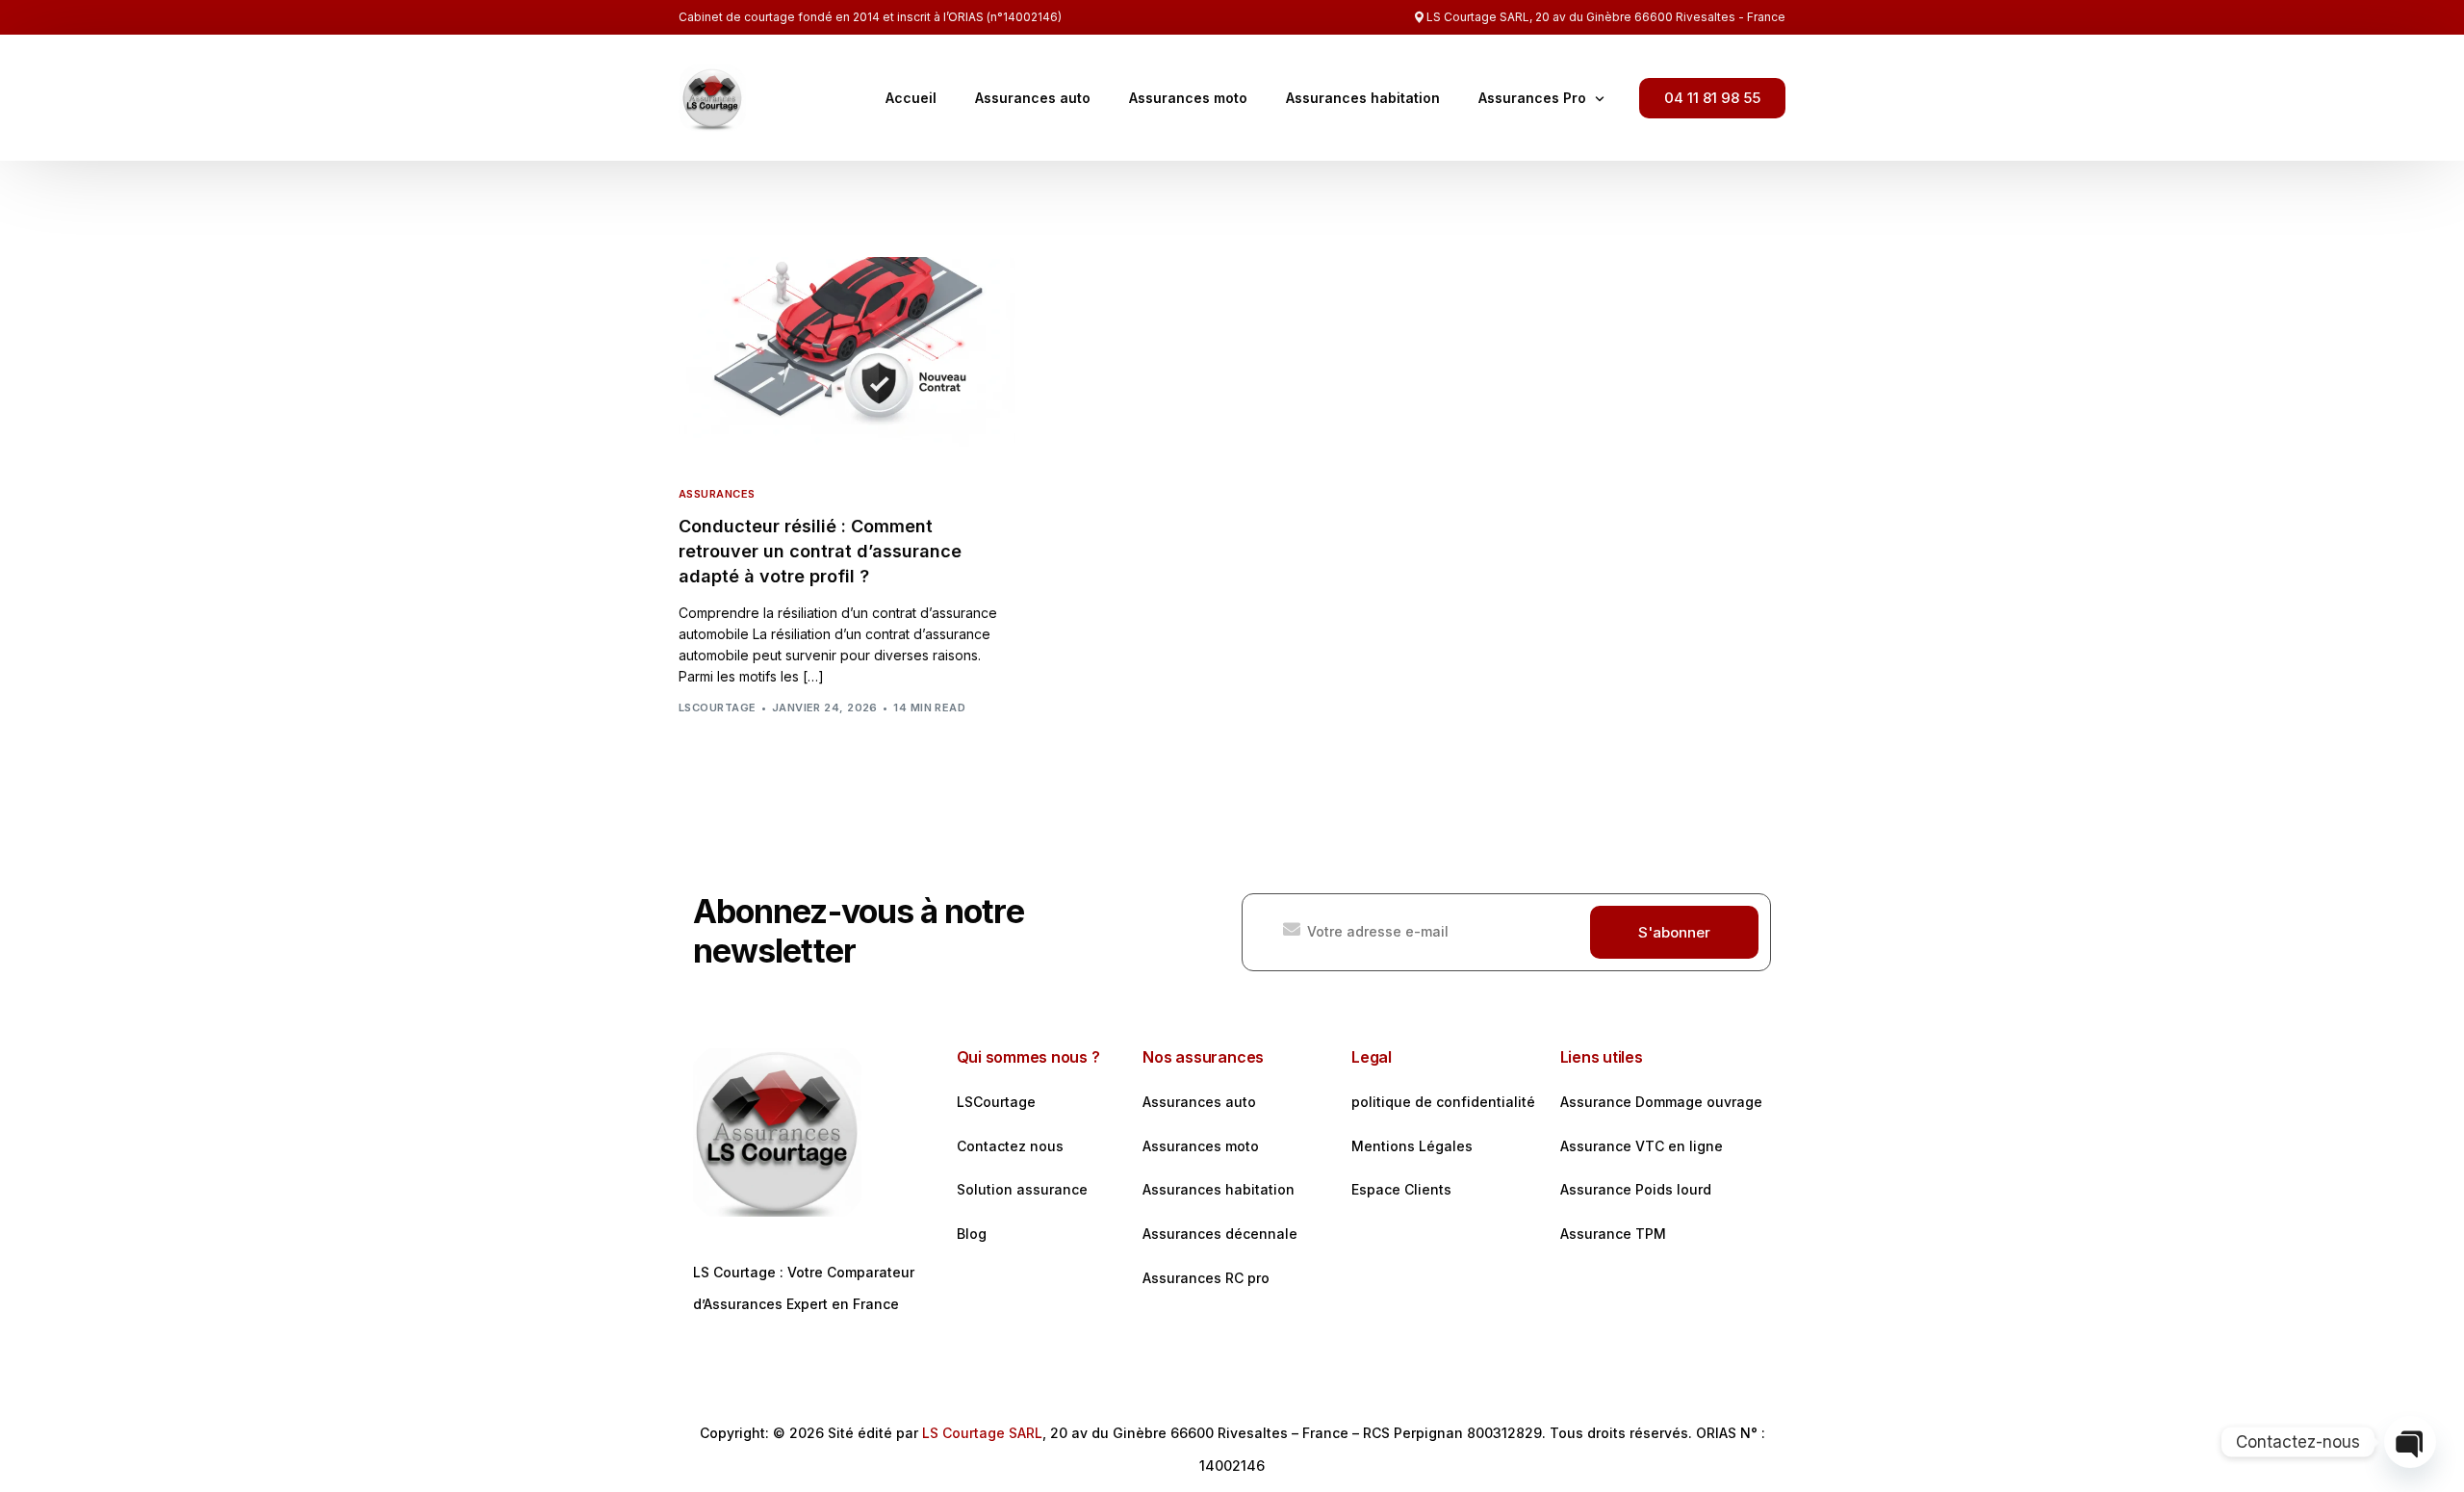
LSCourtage (717, 707)
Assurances (717, 494)
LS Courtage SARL (982, 1433)
